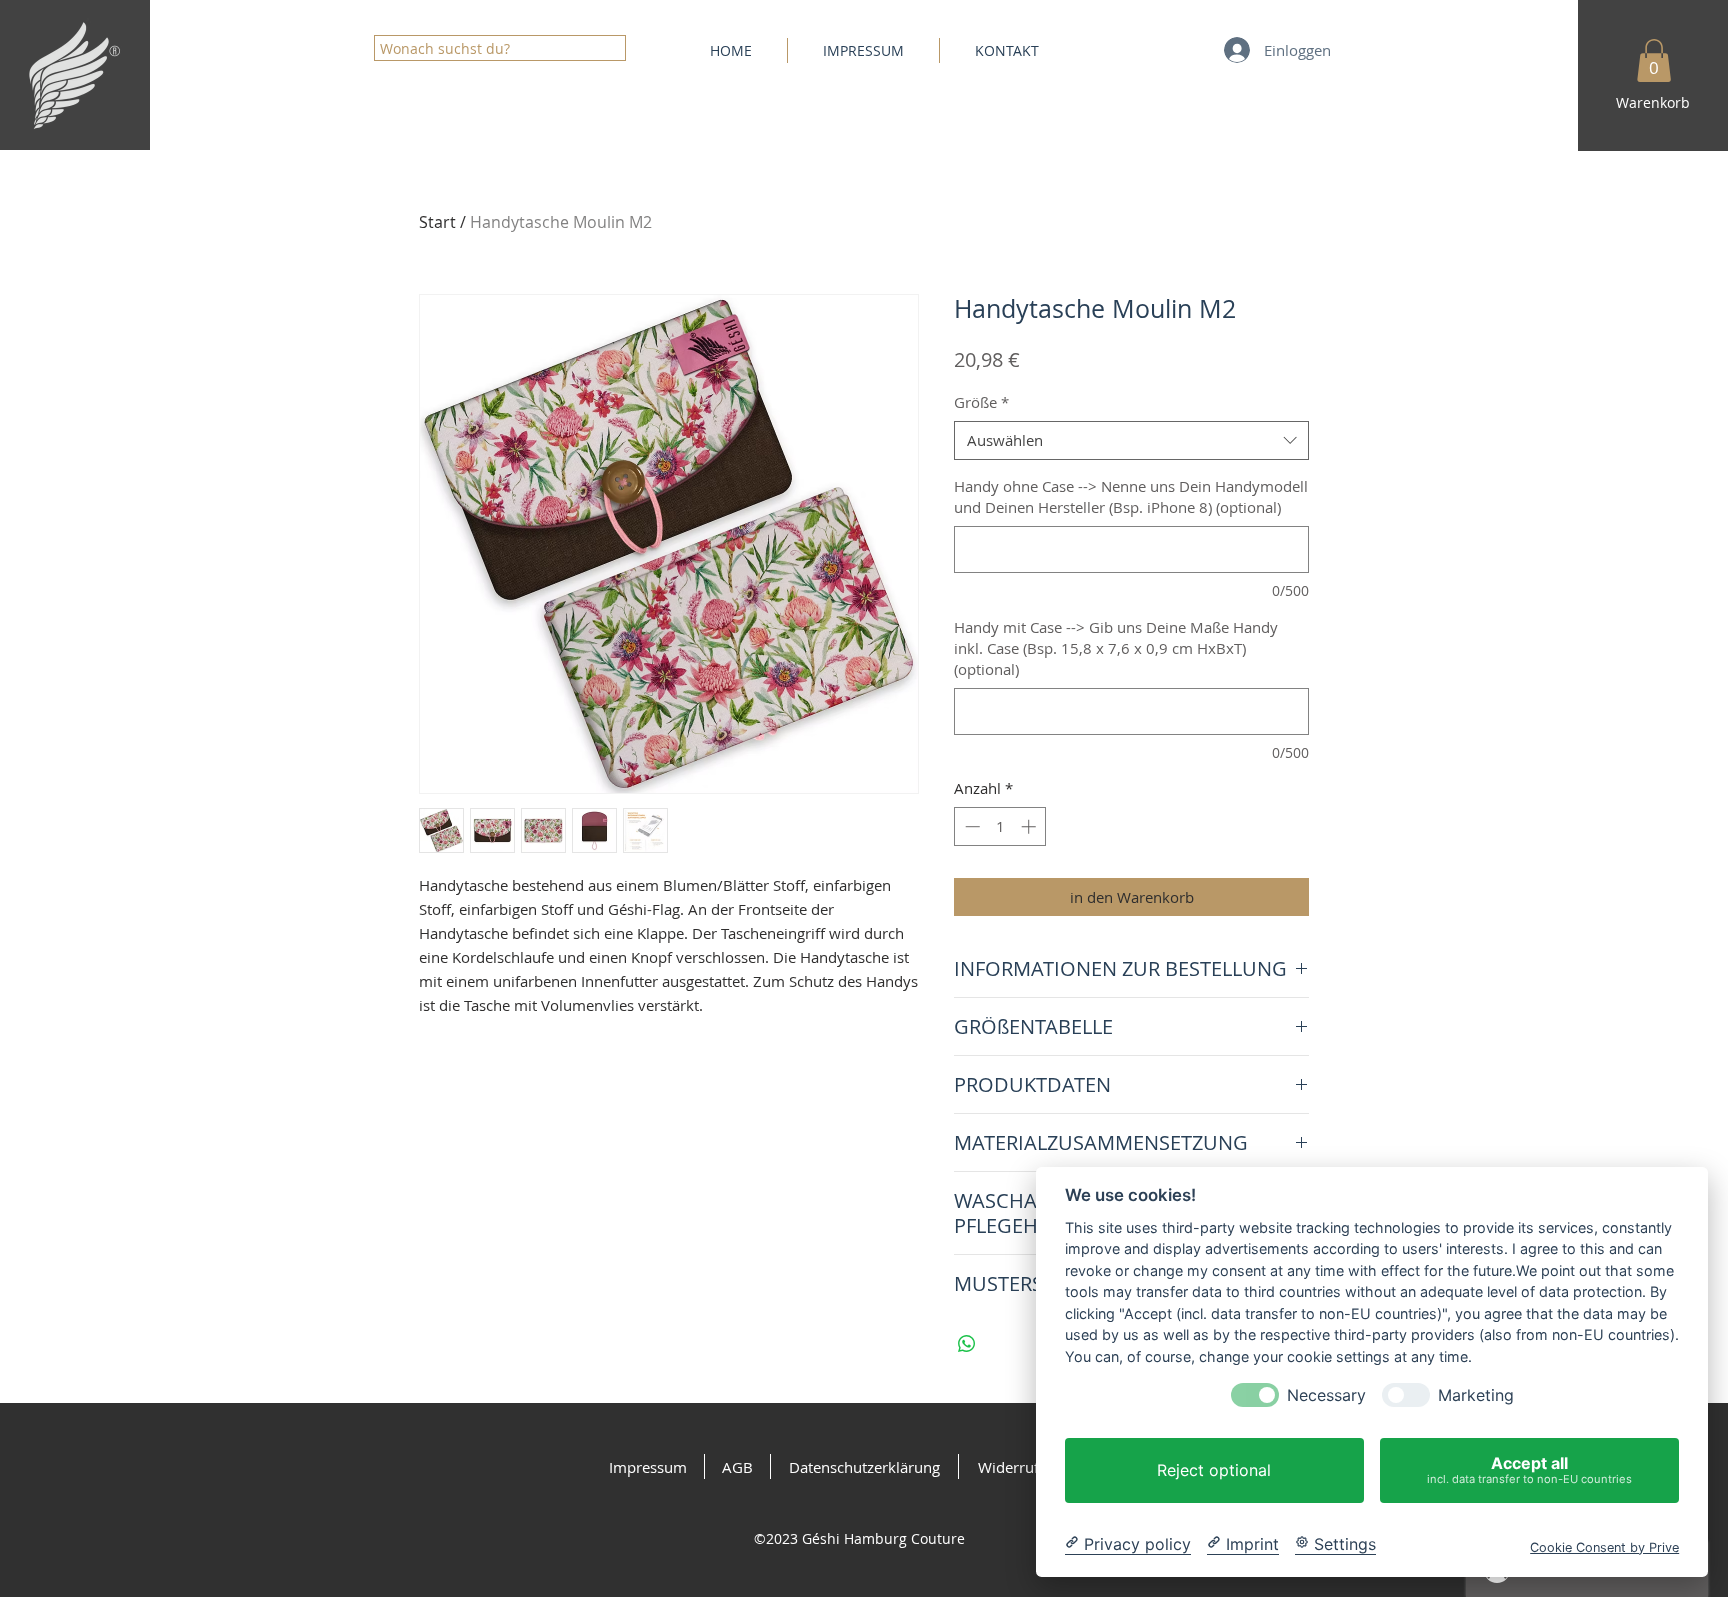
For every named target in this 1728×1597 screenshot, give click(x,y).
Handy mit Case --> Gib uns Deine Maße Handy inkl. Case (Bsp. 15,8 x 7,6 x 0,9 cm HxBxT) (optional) (1116, 648)
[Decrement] (970, 826)
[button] (1654, 60)
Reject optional (1214, 1470)
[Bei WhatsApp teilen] (967, 1344)
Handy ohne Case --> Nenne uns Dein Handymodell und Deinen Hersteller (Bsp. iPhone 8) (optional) (1131, 496)
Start (437, 222)
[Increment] (1030, 826)
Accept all (1529, 1469)
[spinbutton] (1000, 826)
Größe (981, 402)
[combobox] (1131, 440)
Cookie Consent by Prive (1604, 1546)
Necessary (1326, 1395)
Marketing (1476, 1395)
